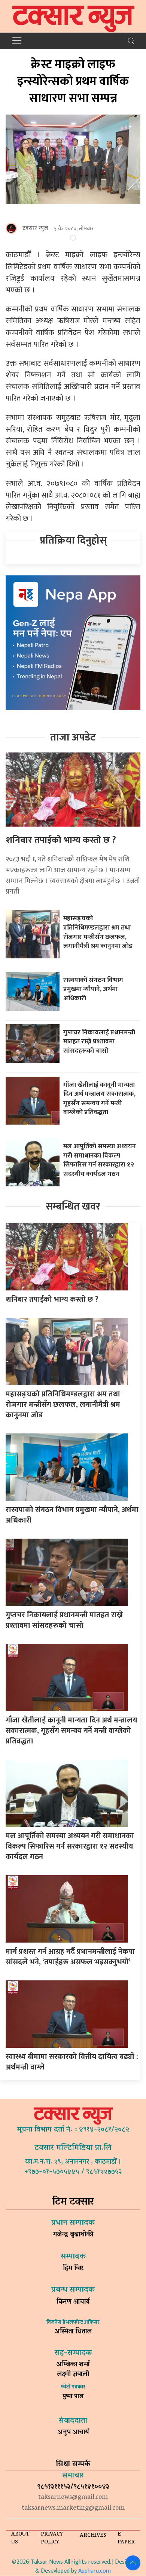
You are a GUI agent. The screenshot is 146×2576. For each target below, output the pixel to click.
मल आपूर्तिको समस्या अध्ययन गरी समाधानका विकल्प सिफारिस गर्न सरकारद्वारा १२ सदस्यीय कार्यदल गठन (100, 1160)
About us (20, 2539)
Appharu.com (95, 2571)
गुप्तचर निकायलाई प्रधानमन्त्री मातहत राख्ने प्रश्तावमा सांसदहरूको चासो (99, 1041)
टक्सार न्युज (35, 228)
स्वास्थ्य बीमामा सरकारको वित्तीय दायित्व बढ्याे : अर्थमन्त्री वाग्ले (72, 2062)
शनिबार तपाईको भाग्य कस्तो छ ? (61, 840)
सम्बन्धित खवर (73, 1206)
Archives (93, 2536)
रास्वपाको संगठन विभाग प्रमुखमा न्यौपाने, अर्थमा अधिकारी (93, 989)
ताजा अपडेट (73, 737)
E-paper (126, 2539)
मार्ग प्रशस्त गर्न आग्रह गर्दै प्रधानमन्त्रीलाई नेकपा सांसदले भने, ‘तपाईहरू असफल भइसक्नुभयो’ (70, 1957)
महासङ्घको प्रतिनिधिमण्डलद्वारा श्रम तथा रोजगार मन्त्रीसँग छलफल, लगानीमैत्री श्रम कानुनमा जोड (98, 932)
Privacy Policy (52, 2539)
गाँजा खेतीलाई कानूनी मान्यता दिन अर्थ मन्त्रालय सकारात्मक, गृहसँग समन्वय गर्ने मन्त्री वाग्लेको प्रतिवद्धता (99, 1099)
